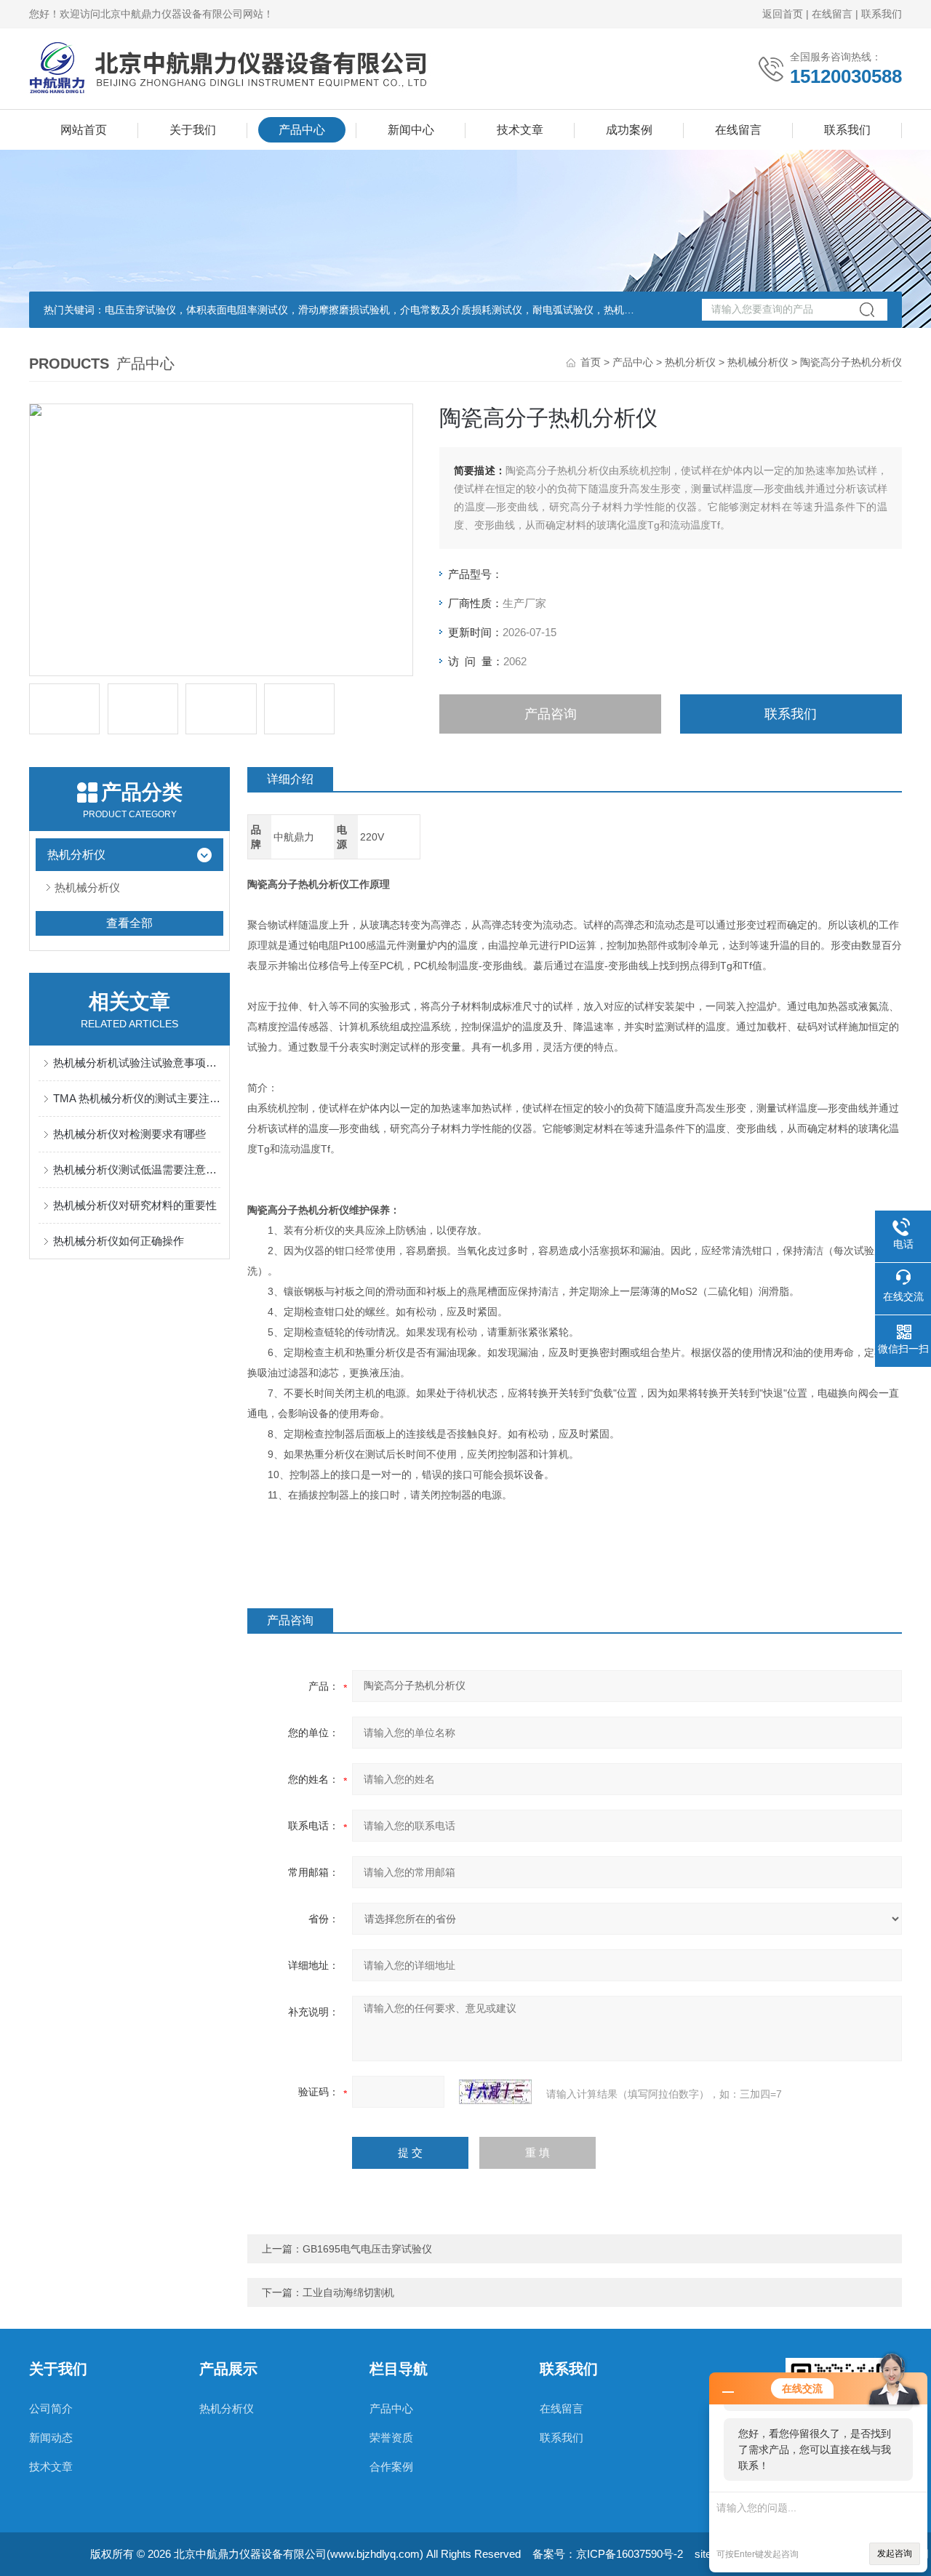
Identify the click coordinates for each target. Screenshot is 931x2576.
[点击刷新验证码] (495, 2092)
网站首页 (84, 130)
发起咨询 (895, 2553)
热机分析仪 (690, 362)
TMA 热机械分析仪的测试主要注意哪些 (137, 1098)
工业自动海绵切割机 (348, 2292)
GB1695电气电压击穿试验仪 (367, 2249)
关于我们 (193, 130)
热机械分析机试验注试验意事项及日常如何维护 (137, 1063)
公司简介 (51, 2408)
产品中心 (302, 130)
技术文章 (520, 130)
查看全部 (129, 923)
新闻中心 (411, 130)
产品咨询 (551, 714)
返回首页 (783, 14)
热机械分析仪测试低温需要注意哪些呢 (137, 1169)
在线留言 (832, 14)
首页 (591, 362)
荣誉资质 (391, 2437)
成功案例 (629, 130)
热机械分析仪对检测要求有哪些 (129, 1134)
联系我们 (882, 14)
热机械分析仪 (758, 362)
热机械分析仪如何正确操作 (119, 1241)
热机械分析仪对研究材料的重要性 (135, 1205)
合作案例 (391, 2467)
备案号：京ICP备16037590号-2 (608, 2554)
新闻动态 (51, 2437)
